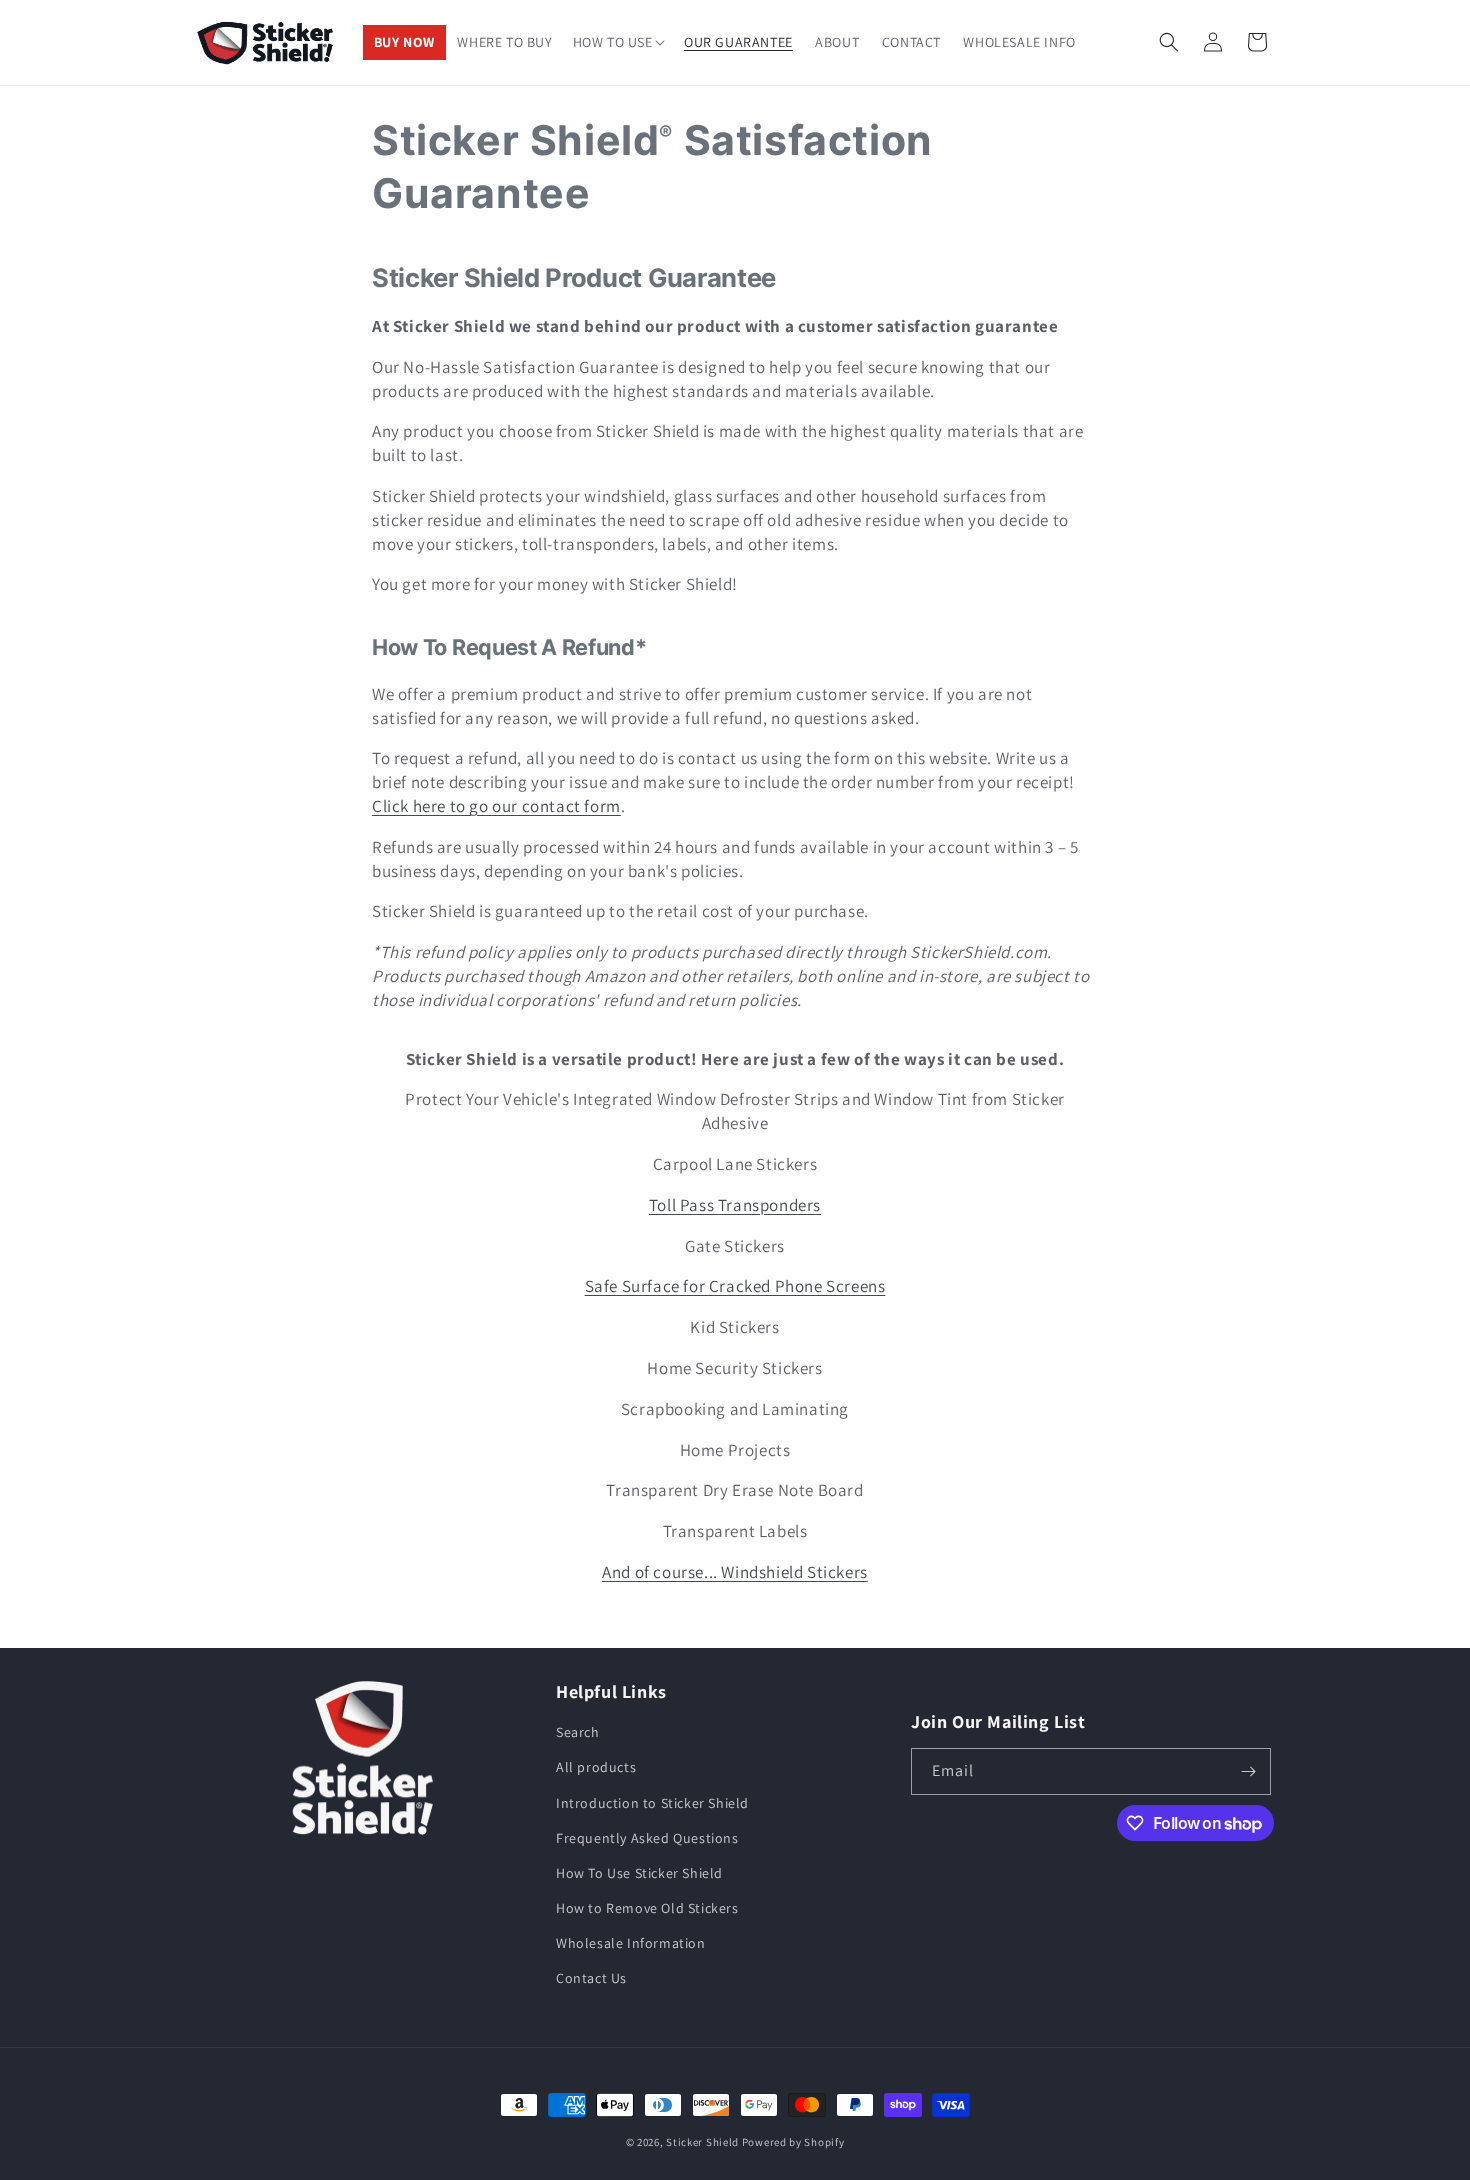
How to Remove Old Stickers (647, 1908)
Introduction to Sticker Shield (652, 1803)
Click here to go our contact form (496, 806)
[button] (618, 43)
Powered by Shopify (793, 2142)
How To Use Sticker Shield (639, 1873)
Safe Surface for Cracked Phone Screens (735, 1286)
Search (578, 1732)
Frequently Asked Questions (647, 1838)
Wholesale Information (631, 1943)
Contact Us (591, 1978)
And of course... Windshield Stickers (735, 1572)
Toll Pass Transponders (735, 1205)
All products (596, 1767)
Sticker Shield (702, 2142)
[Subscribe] (1248, 1771)
